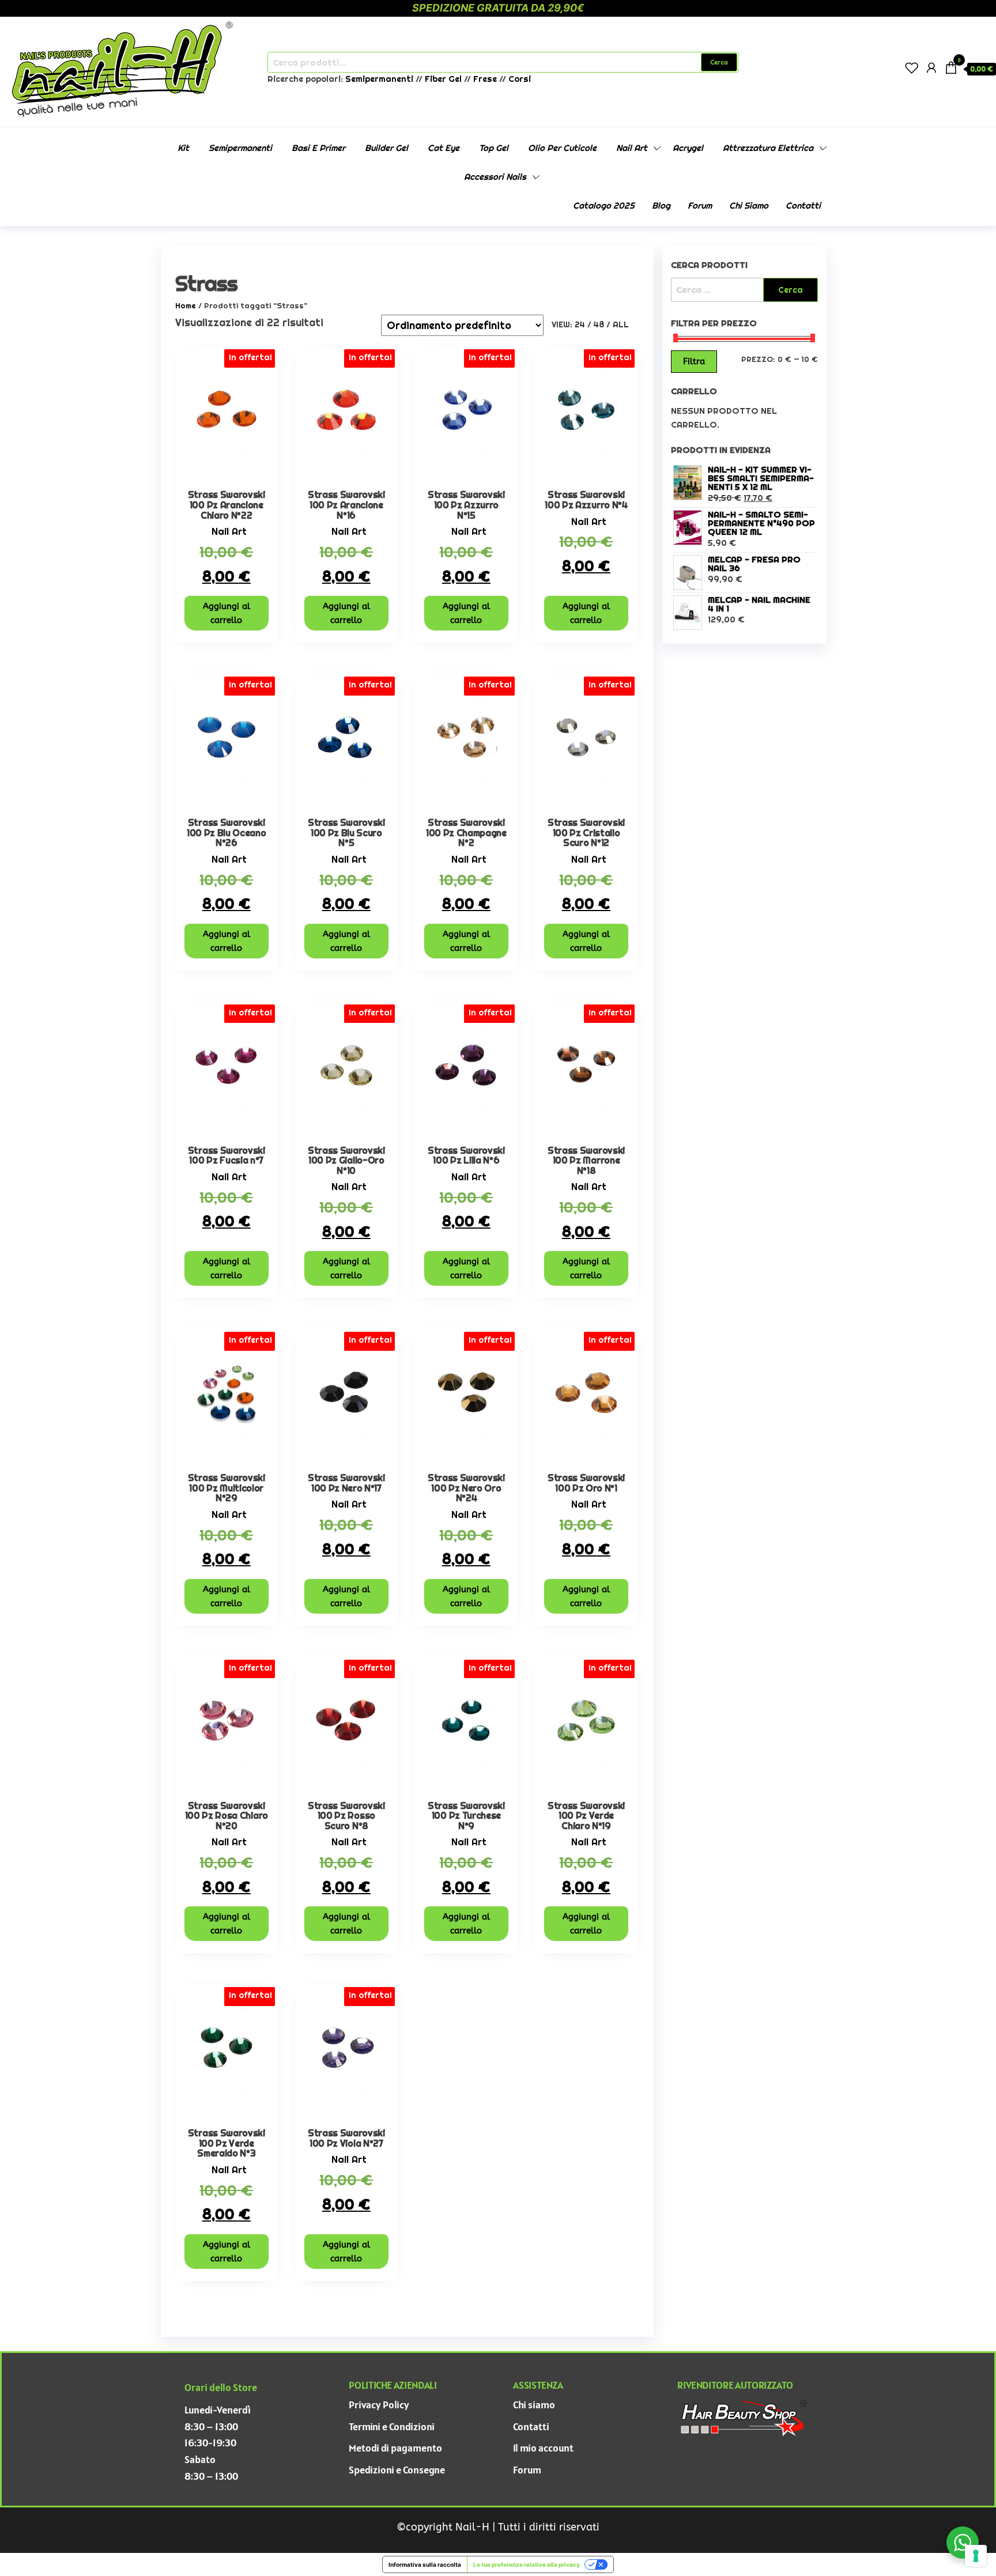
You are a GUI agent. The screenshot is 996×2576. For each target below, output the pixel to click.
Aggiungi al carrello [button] (227, 613)
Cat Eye (444, 148)
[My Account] (931, 68)
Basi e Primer (318, 148)
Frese (485, 79)
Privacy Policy (379, 2405)
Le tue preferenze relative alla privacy (527, 2564)
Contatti (803, 205)
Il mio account (543, 2448)
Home (186, 306)
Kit (183, 148)
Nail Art (632, 148)
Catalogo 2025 (604, 205)
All (621, 324)
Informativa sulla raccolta (425, 2564)
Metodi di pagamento (395, 2448)
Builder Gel (386, 148)
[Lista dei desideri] (912, 68)
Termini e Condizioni (392, 2426)
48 (599, 324)
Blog (661, 205)
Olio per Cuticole (562, 148)
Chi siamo (749, 205)
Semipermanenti (380, 79)
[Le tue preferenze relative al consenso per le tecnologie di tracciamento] (976, 2556)
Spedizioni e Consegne (397, 2470)
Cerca (719, 62)
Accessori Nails (495, 177)
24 (580, 324)
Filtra (694, 361)
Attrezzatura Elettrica (768, 148)
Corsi (520, 79)
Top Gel (494, 148)
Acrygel (688, 148)
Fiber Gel (443, 79)
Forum (700, 205)
